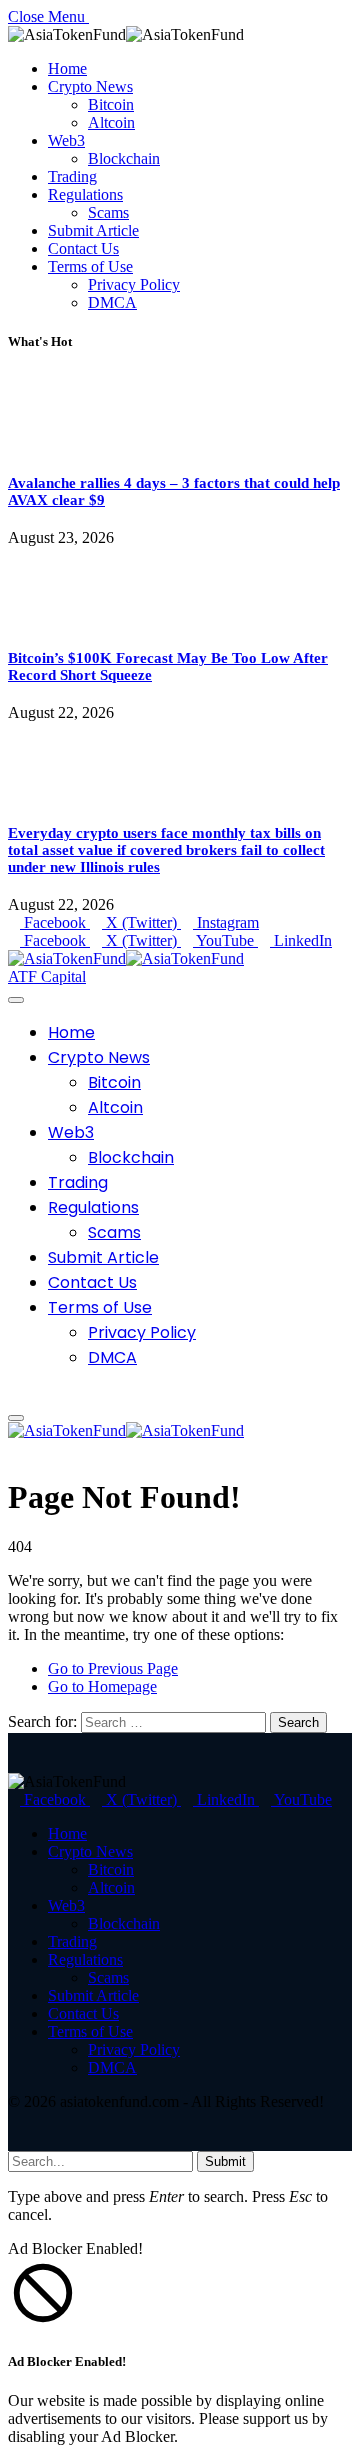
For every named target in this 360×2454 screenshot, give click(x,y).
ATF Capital (47, 976)
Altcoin (111, 122)
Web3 (66, 140)
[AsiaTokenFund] (126, 958)
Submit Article (93, 230)
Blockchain (124, 158)
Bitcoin (111, 104)
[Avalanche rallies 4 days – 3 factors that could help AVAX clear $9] (65, 445)
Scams (108, 212)
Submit (225, 2161)
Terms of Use (90, 266)
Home (67, 68)
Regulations (85, 194)
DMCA (112, 302)
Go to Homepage (102, 1686)
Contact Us (83, 248)
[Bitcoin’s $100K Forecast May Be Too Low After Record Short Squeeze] (65, 620)
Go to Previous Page (113, 1668)
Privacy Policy (134, 284)
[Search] (14, 1394)
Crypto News (90, 86)
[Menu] (16, 1000)
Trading (72, 176)
